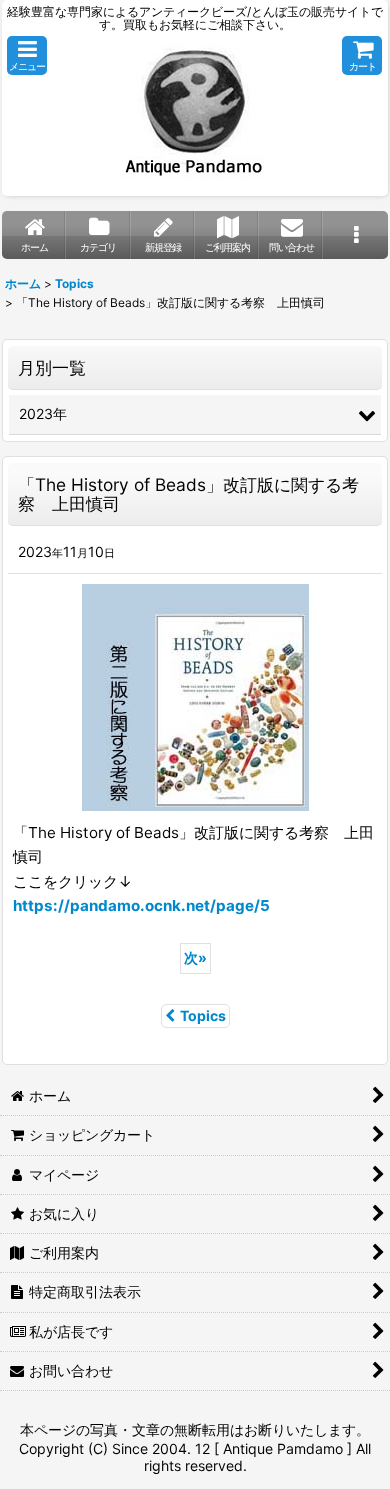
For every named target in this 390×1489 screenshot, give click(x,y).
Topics (203, 1015)
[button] (27, 55)
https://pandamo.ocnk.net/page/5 (141, 905)
